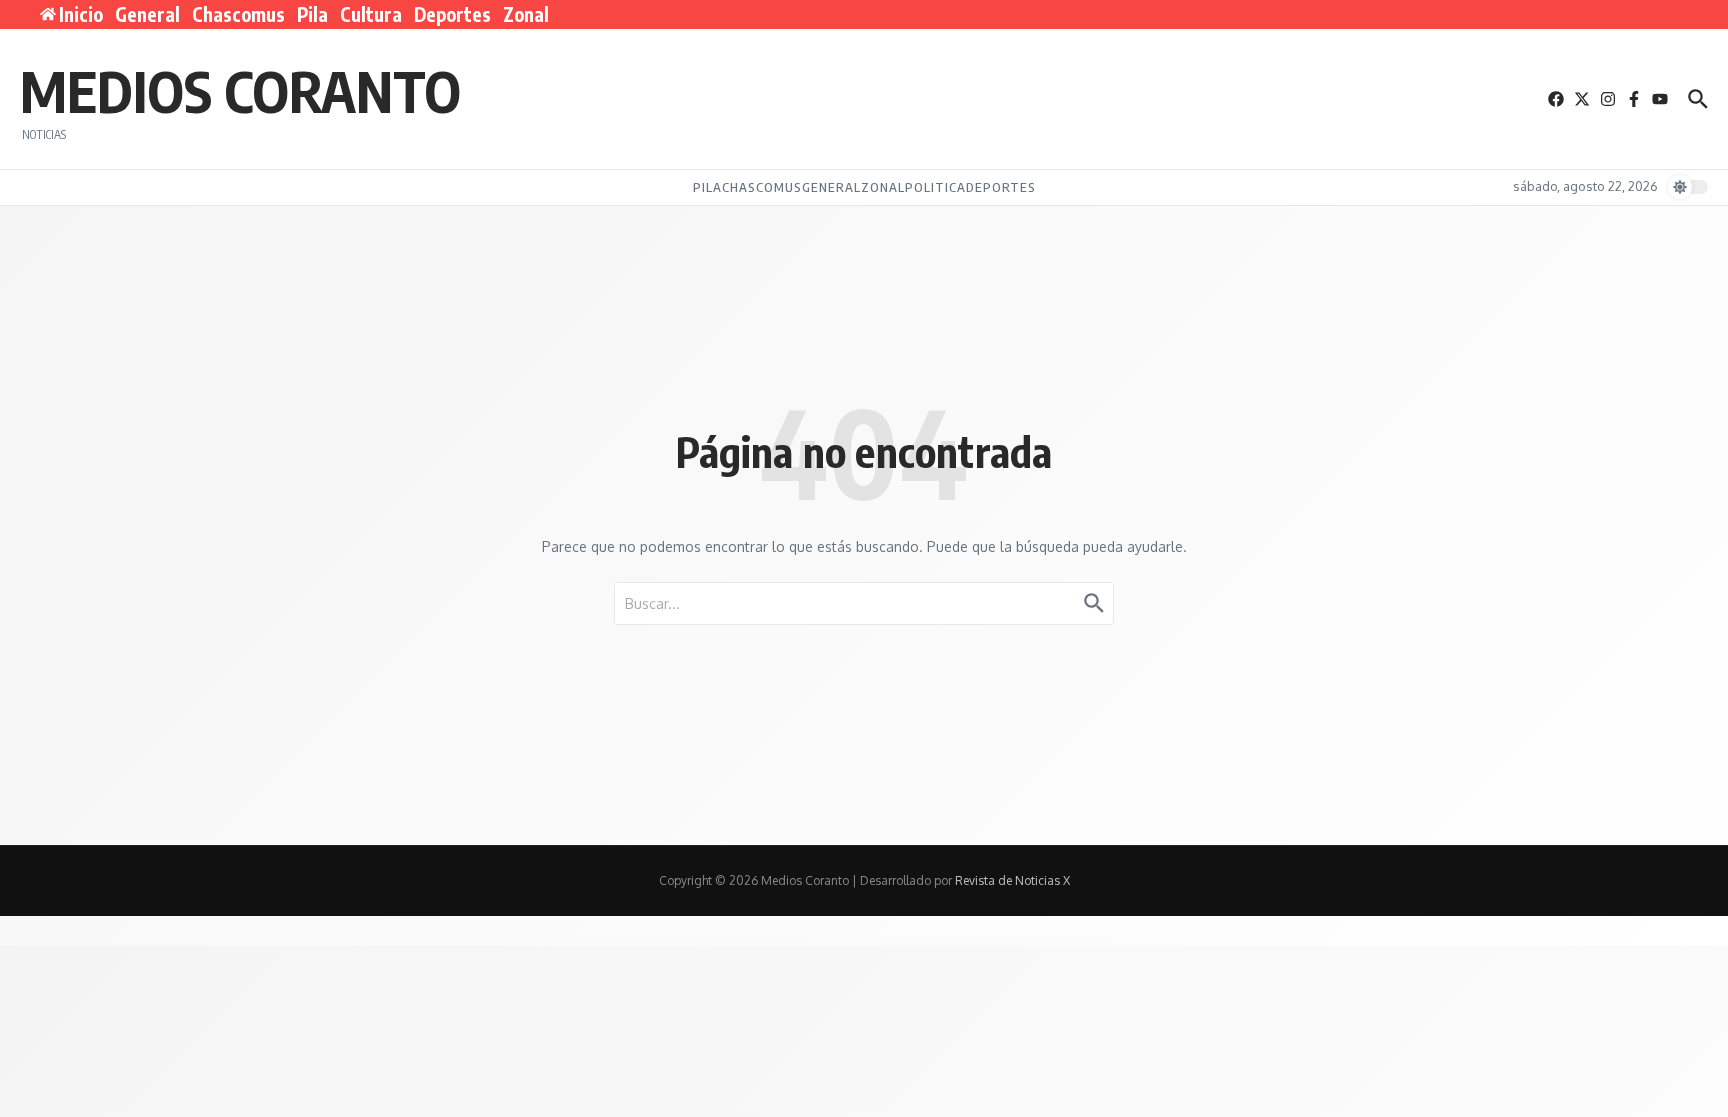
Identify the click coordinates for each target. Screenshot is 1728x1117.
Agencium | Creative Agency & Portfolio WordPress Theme (1017, 941)
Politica (935, 187)
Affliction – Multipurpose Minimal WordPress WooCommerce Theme (822, 941)
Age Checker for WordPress (934, 941)
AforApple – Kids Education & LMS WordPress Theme (888, 941)
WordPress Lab (600, 941)
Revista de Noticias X (1012, 880)
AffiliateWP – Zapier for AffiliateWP (702, 941)
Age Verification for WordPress (968, 941)
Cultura (371, 14)
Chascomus (238, 14)
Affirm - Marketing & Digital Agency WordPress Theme (753, 941)
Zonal (526, 14)
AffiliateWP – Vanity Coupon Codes (628, 941)
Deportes (452, 14)
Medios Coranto (240, 90)
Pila (312, 14)
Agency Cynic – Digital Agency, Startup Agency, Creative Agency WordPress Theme (1093, 941)
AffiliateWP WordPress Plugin (664, 941)
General (147, 14)
